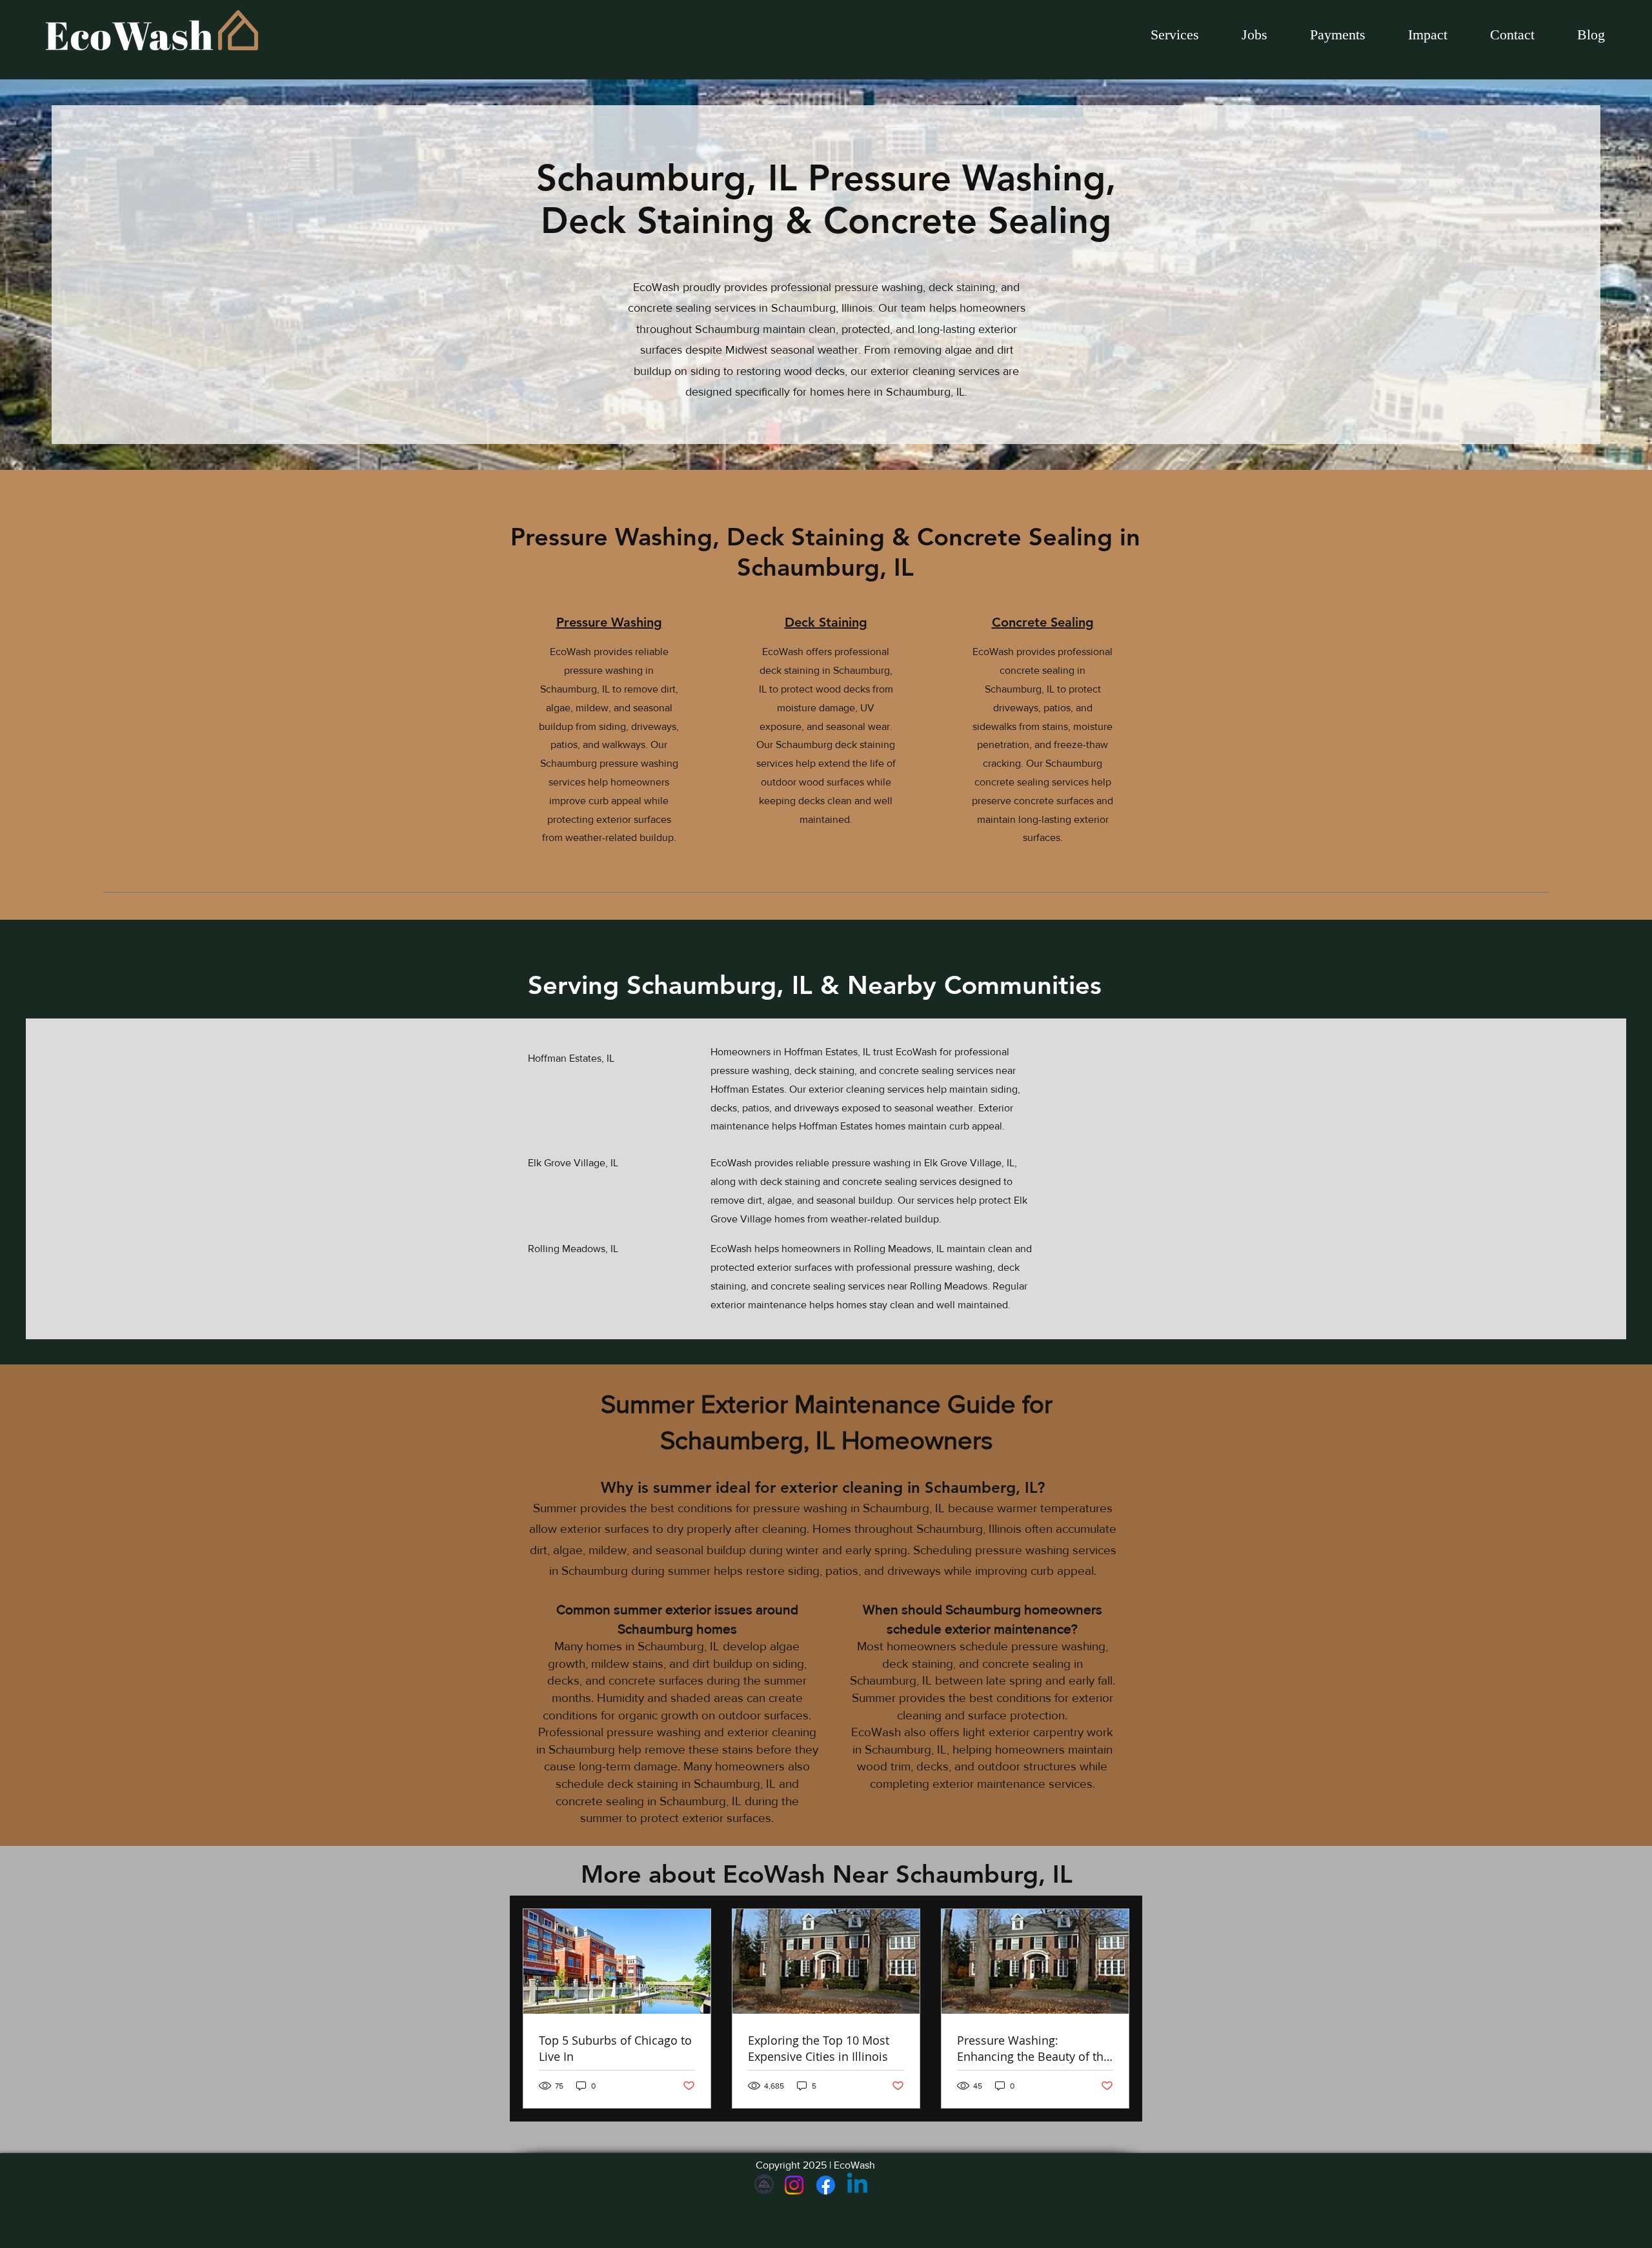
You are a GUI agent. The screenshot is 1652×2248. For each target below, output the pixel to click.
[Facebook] (826, 2185)
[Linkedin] (857, 2185)
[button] (1254, 35)
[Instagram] (794, 2185)
